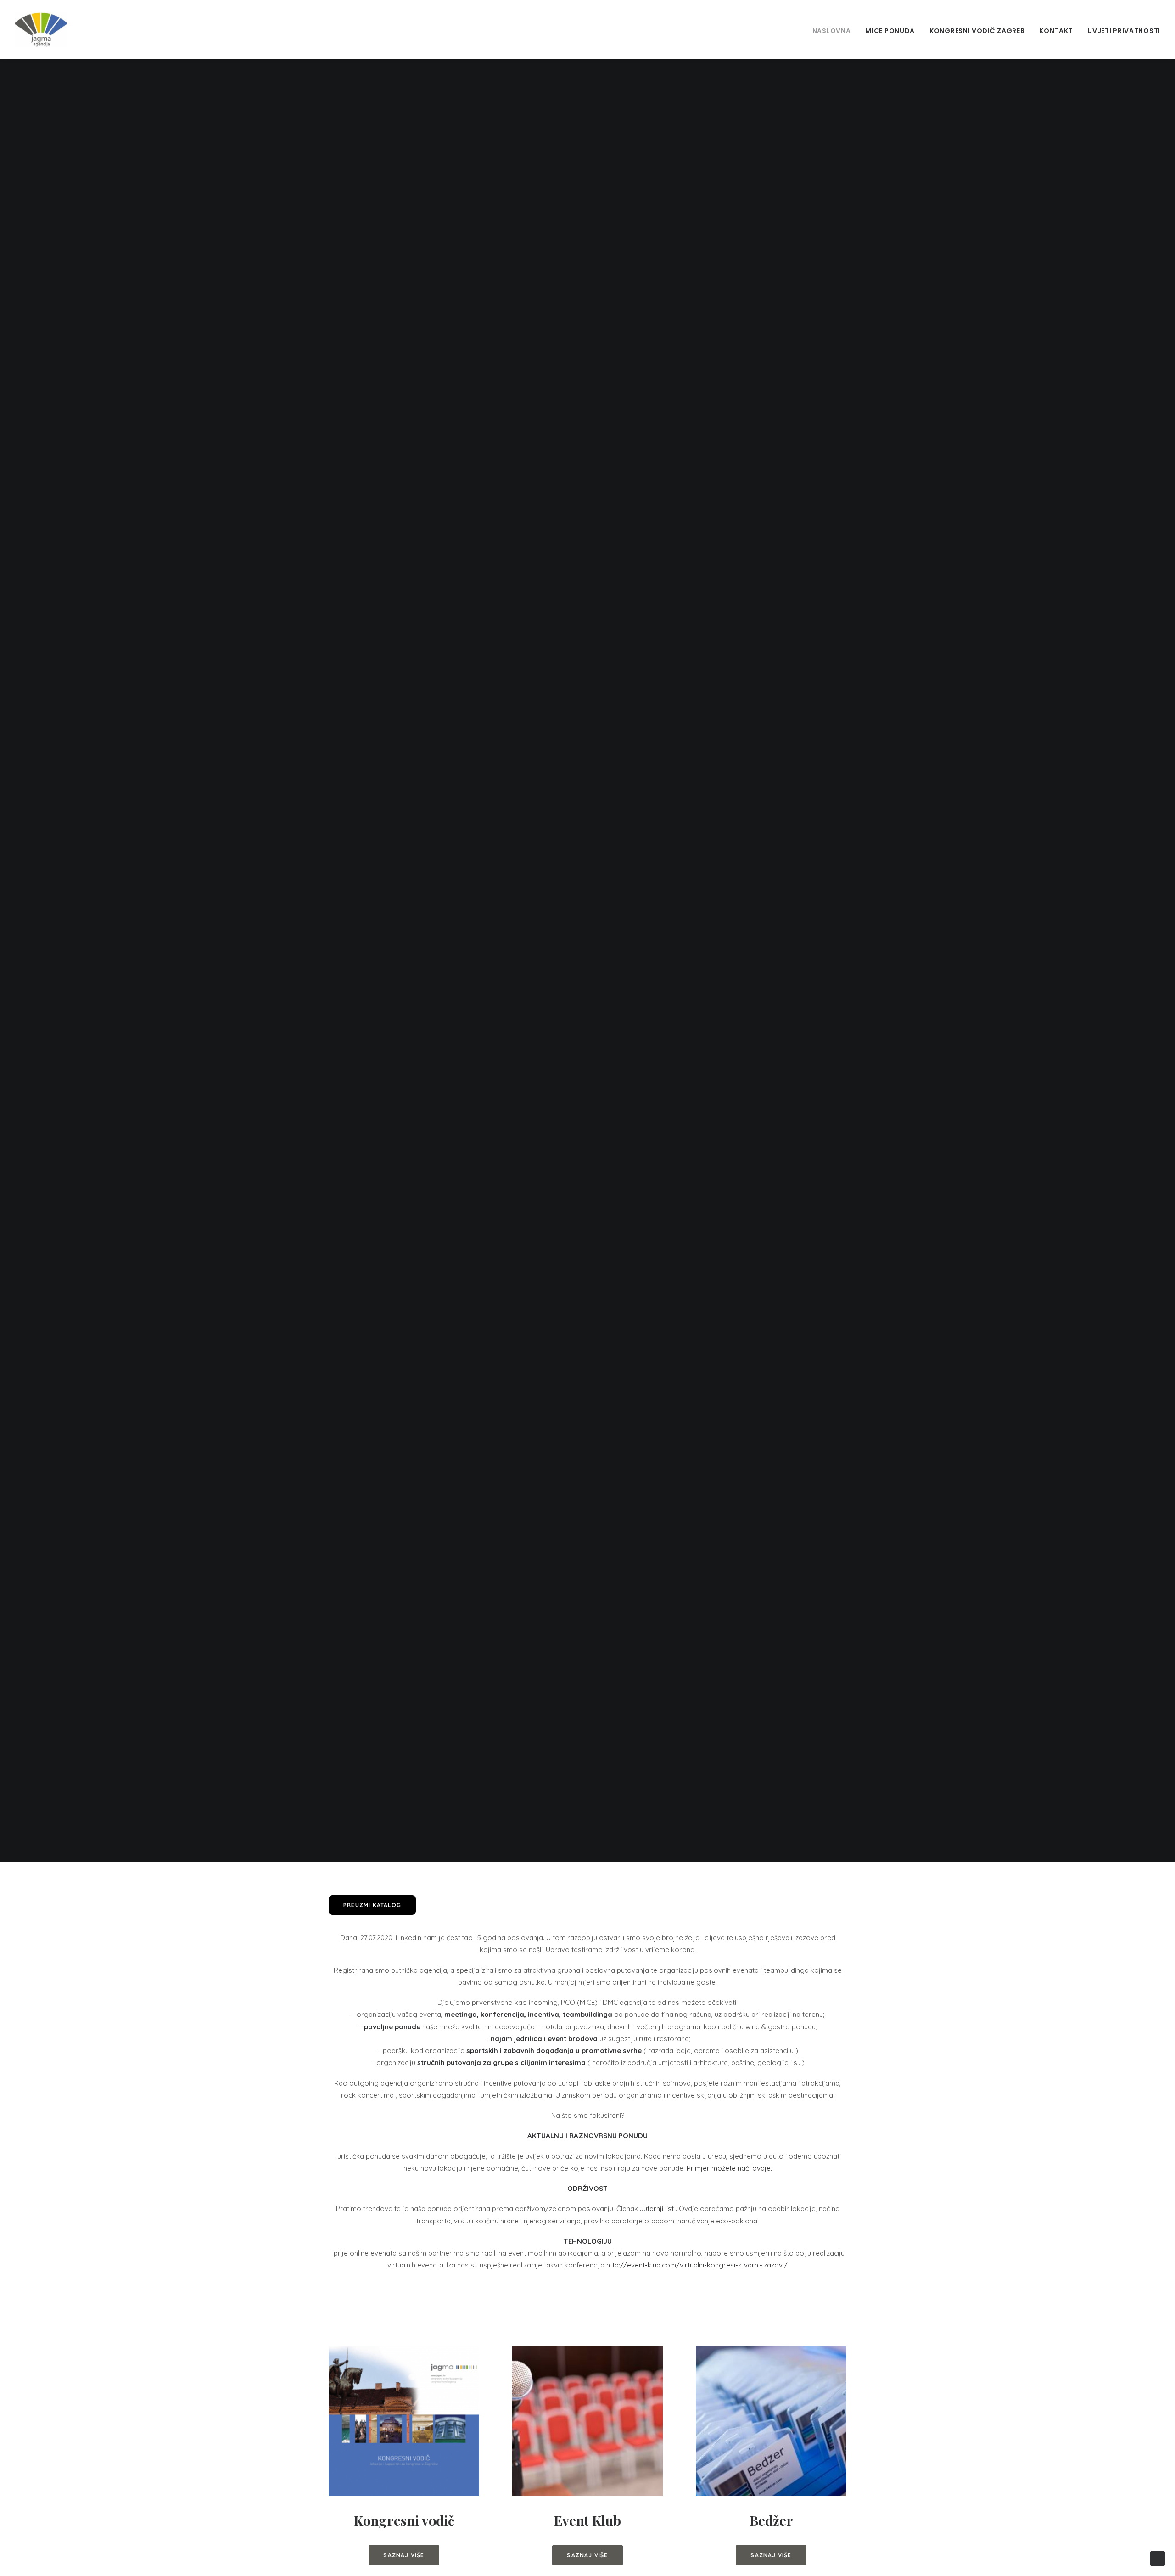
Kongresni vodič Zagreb (977, 31)
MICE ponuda (890, 31)
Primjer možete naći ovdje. (729, 2168)
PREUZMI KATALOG (372, 1905)
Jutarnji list (657, 2208)
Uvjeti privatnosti (1124, 31)
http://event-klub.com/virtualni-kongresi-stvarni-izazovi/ (697, 2265)
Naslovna (832, 31)
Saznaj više (404, 2555)
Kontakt (1056, 31)
